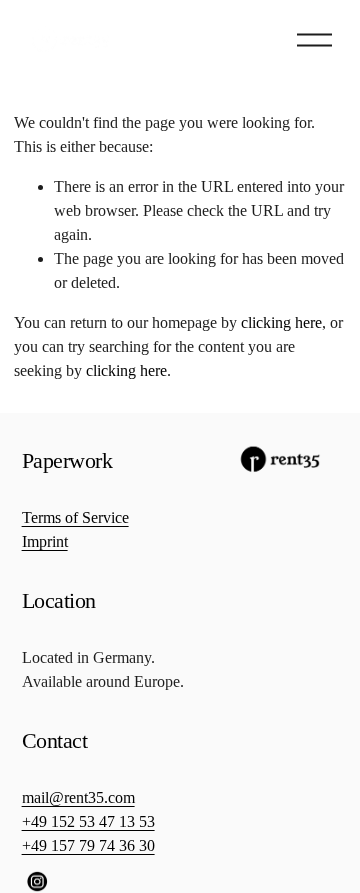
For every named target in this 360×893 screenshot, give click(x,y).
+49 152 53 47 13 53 (88, 821)
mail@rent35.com (78, 797)
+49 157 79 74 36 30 (88, 845)
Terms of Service (75, 517)
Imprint (45, 541)
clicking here (281, 322)
